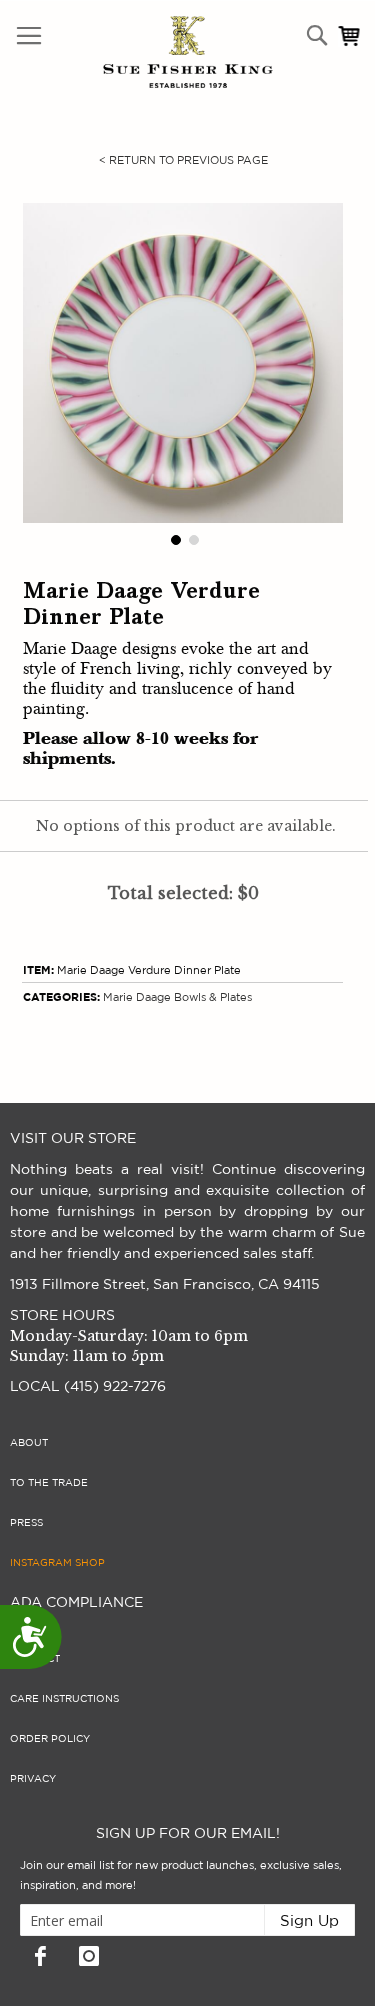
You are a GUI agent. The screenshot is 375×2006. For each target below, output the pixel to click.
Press (26, 1523)
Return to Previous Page (183, 160)
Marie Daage (137, 997)
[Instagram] (89, 1956)
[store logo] (145, 52)
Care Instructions (64, 1699)
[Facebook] (40, 1956)
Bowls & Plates (213, 997)
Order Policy (50, 1739)
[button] (174, 538)
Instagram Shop (57, 1563)
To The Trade (49, 1483)
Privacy (33, 1779)
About (29, 1443)
